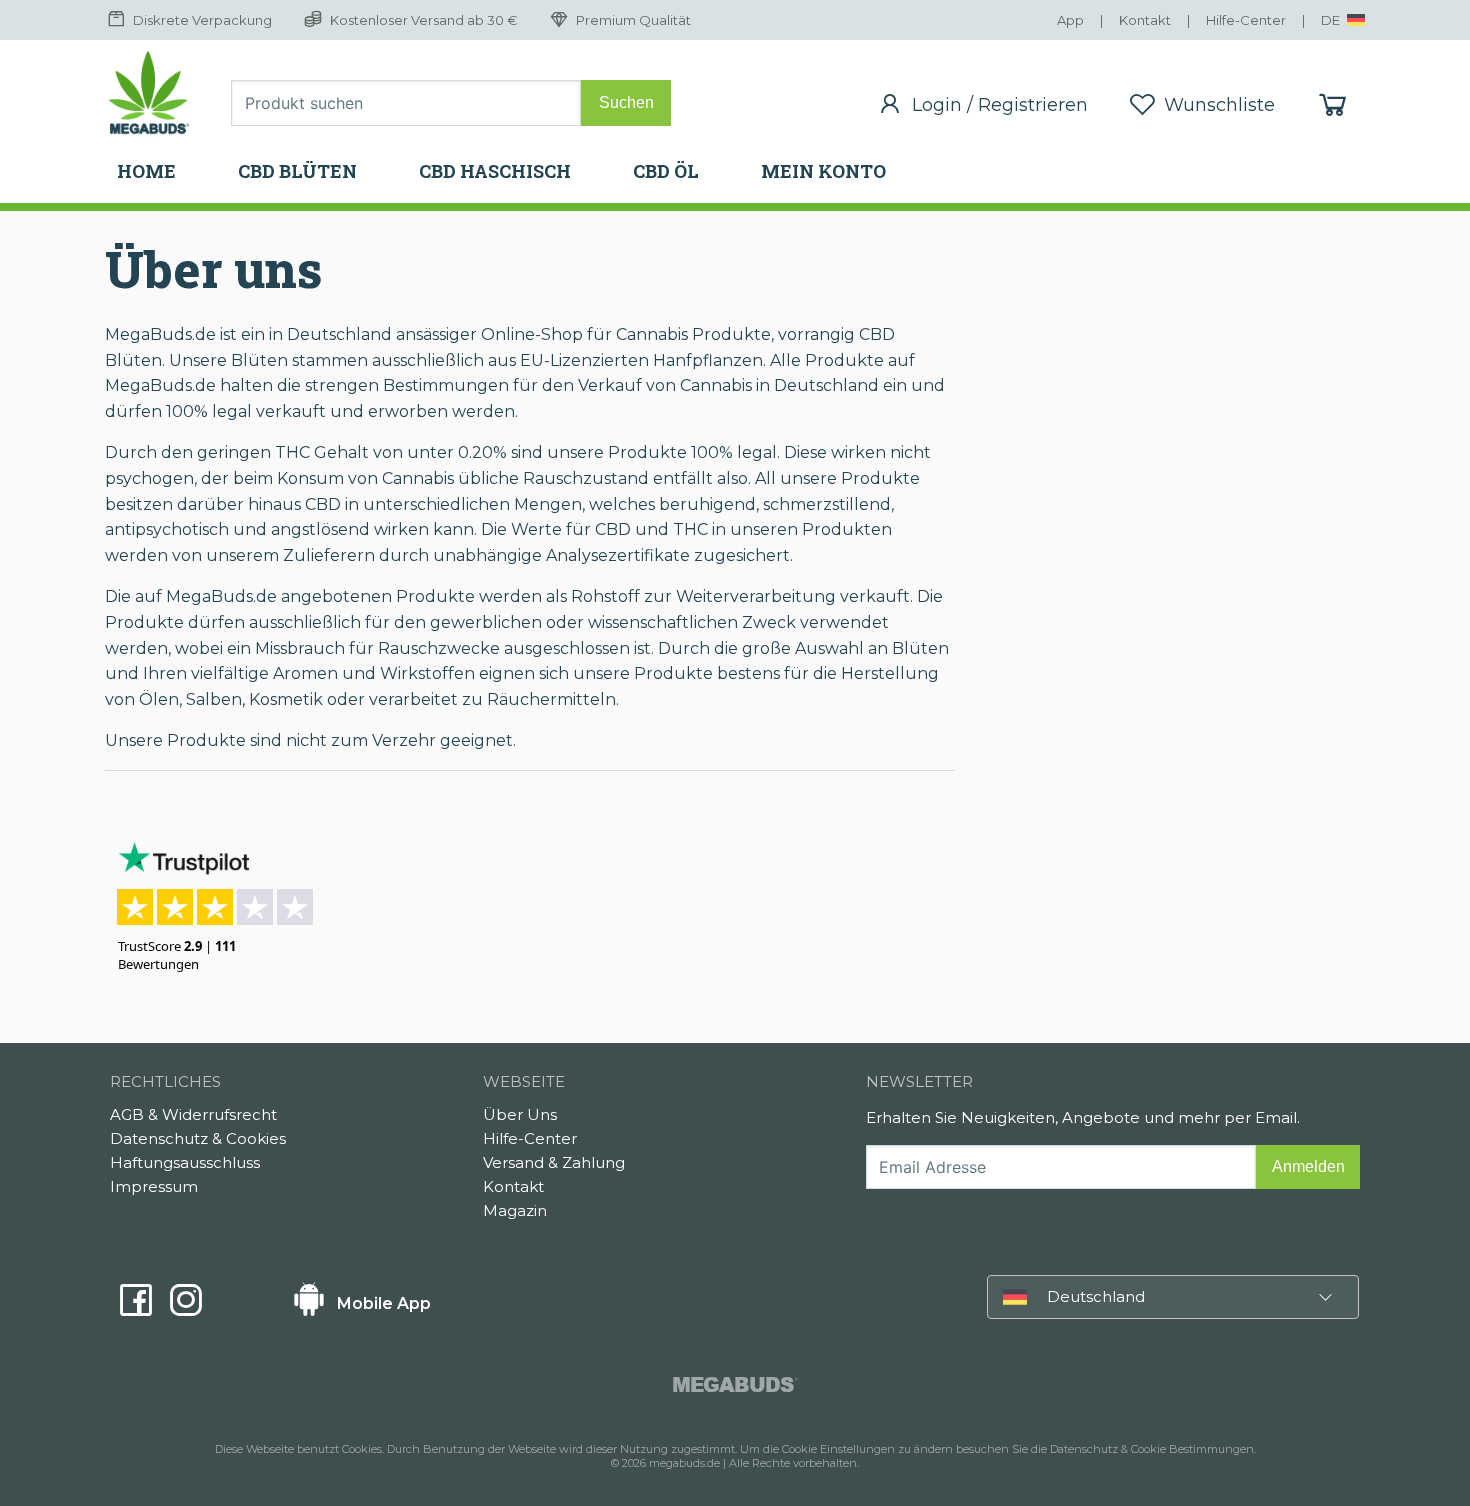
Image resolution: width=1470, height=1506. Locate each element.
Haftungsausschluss (185, 1162)
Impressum (154, 1186)
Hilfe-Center (530, 1138)
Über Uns (520, 1114)
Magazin (515, 1210)
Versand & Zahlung (554, 1162)
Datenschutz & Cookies (198, 1138)
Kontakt (513, 1186)
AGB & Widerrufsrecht (193, 1114)
